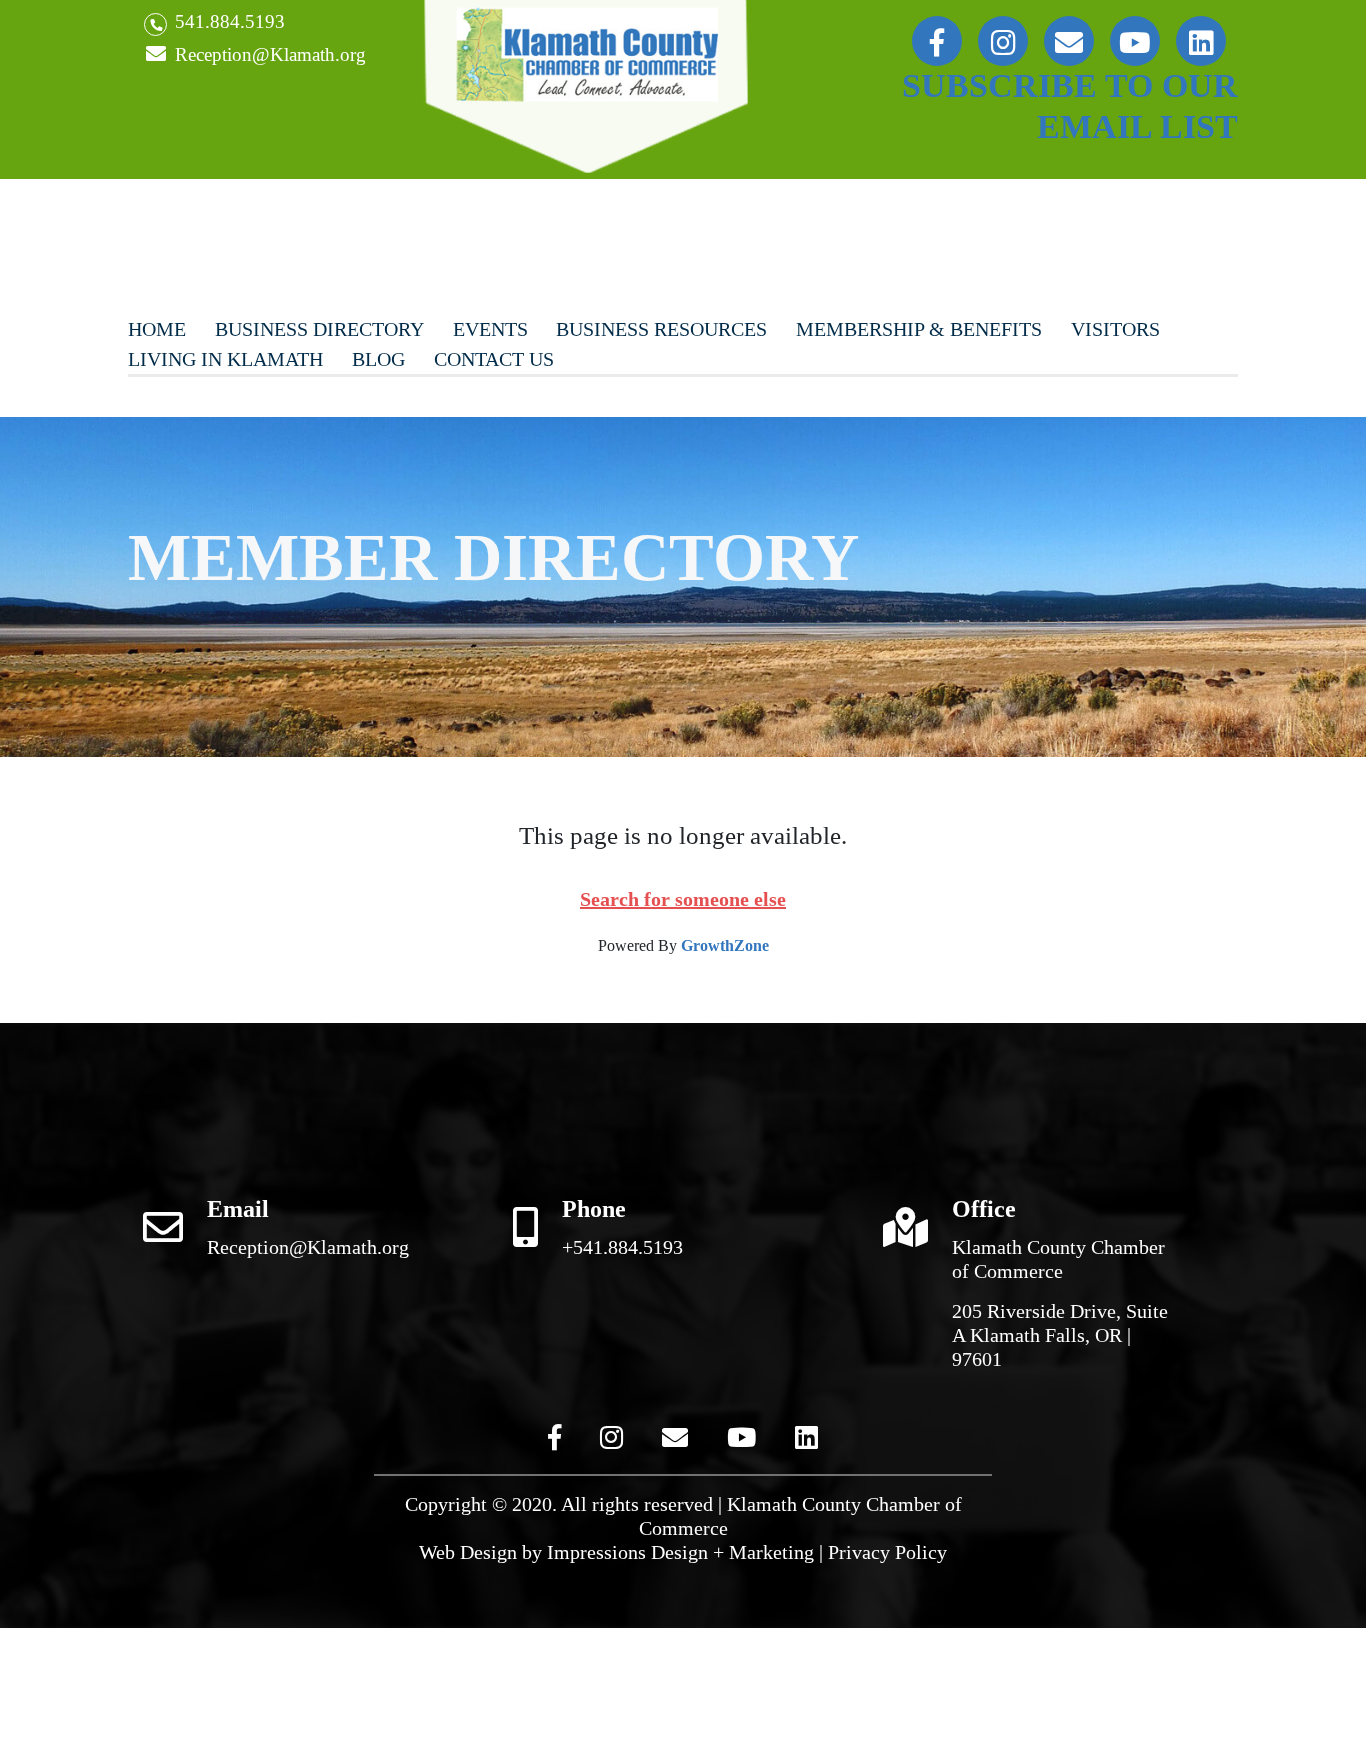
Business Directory (319, 329)
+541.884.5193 (622, 1247)
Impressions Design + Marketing (680, 1552)
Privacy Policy (887, 1552)
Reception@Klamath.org (268, 54)
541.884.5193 (227, 21)
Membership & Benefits (919, 329)
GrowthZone (725, 945)
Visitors (1115, 329)
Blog (378, 359)
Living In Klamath (225, 359)
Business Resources (661, 329)
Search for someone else (683, 899)
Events (490, 329)
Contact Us (494, 359)
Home (157, 329)
